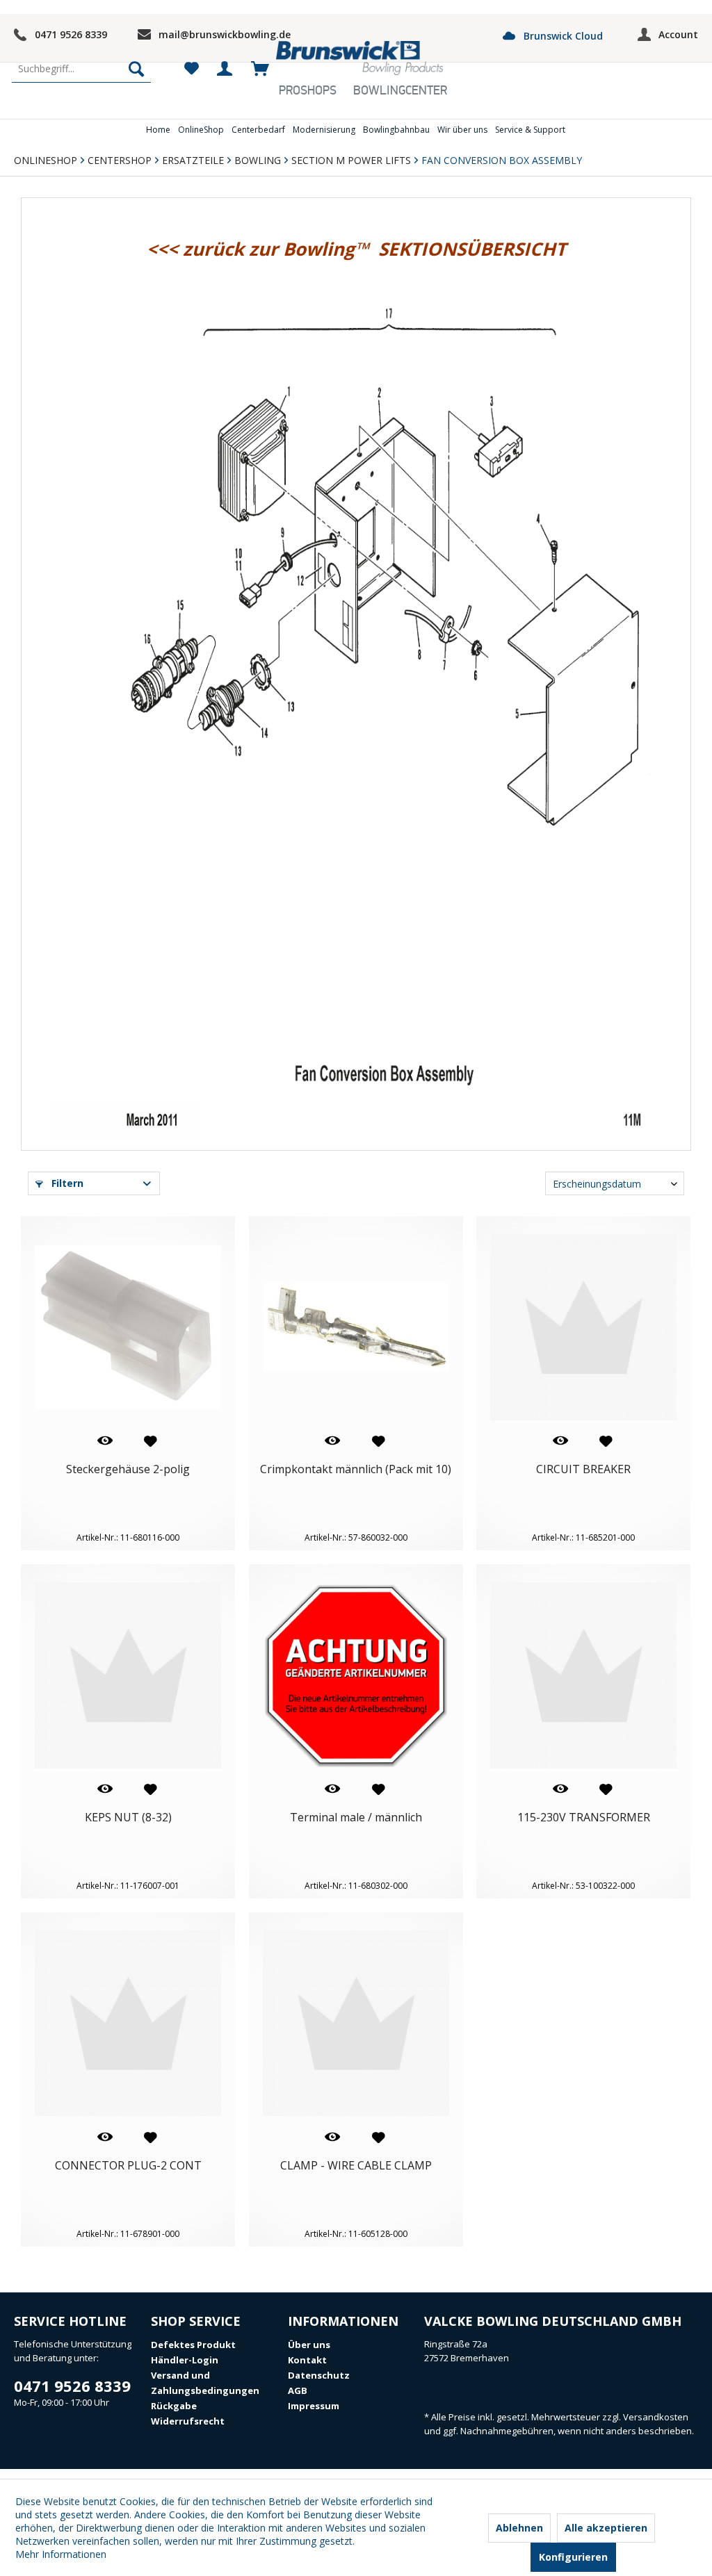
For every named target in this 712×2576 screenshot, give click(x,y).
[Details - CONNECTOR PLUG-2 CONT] (102, 2137)
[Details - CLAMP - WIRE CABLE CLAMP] (330, 2137)
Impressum (314, 2406)
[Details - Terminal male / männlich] (330, 1789)
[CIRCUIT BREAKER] (583, 1327)
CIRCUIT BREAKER (583, 1469)
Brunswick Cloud (562, 36)
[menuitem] (81, 69)
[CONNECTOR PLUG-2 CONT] (128, 2024)
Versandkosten (656, 2417)
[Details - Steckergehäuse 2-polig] (102, 1441)
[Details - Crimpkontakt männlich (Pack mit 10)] (330, 1441)
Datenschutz (319, 2375)
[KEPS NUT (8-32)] (128, 1675)
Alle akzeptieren (606, 2528)
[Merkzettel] (191, 69)
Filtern (66, 1183)
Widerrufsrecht (188, 2421)
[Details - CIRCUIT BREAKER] (557, 1441)
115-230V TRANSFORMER (584, 1818)
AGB (298, 2390)
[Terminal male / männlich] (356, 1675)
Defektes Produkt (193, 2345)
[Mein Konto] (225, 69)
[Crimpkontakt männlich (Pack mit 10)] (356, 1327)
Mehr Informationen (61, 2554)
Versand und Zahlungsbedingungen (205, 2383)
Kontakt (307, 2360)
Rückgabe (174, 2406)
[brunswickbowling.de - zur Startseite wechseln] (359, 59)
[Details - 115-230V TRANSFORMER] (557, 1789)
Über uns (309, 2345)
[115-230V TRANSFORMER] (583, 1675)
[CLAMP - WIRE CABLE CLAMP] (356, 2024)
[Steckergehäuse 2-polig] (128, 1327)
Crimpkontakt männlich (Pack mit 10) (356, 1469)
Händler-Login (185, 2360)
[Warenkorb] (259, 69)
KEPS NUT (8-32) (128, 1818)
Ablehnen (519, 2528)
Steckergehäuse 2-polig (128, 1469)
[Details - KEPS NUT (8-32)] (102, 1789)
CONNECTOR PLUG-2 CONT (128, 2166)
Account (678, 34)
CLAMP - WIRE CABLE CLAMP (356, 2166)
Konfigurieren (573, 2557)
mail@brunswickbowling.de (225, 34)
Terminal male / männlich (356, 1818)
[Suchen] (136, 69)
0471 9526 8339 (71, 34)
